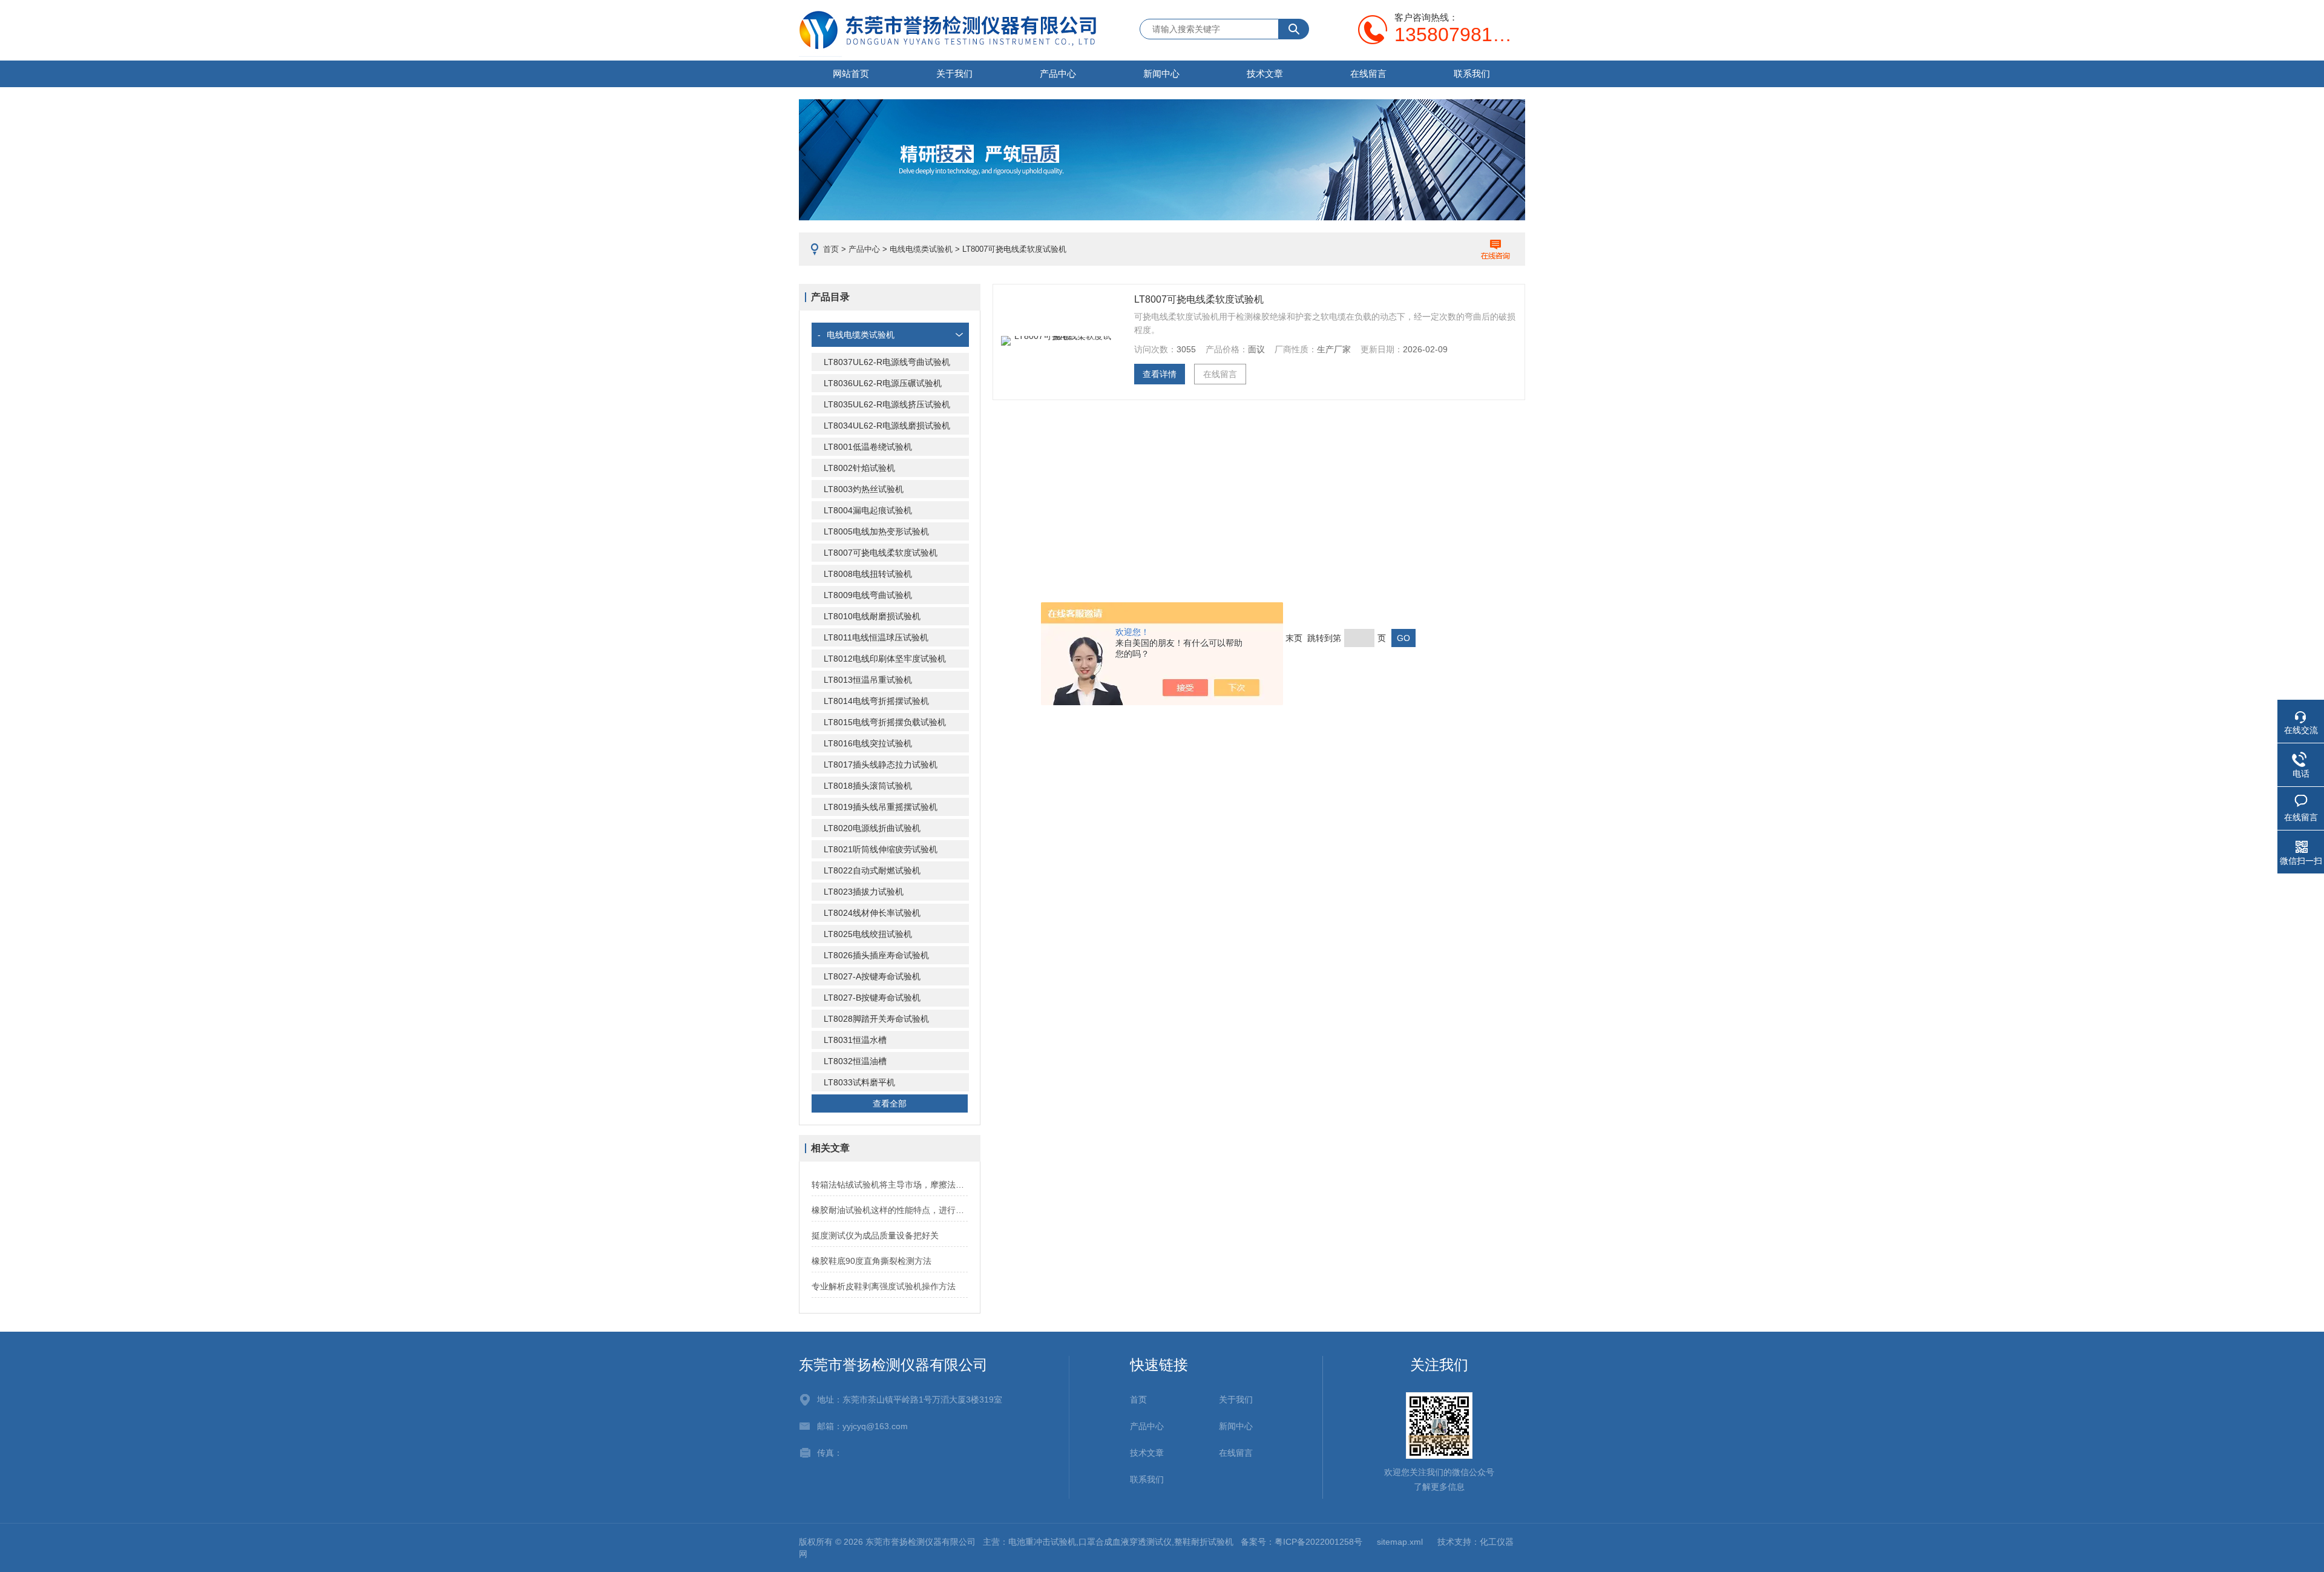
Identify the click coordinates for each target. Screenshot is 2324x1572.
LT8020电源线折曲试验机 (872, 828)
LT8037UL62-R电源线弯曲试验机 (887, 362)
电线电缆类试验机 (921, 249)
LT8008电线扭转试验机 (868, 574)
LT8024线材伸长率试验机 (872, 913)
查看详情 (1160, 374)
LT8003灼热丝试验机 (864, 489)
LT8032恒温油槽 (855, 1061)
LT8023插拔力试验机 (864, 892)
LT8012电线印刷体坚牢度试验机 (885, 659)
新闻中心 (1161, 74)
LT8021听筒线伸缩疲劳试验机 (881, 849)
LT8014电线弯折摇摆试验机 (876, 701)
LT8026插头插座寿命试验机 (876, 955)
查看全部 (890, 1103)
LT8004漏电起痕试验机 (868, 510)
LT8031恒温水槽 (855, 1040)
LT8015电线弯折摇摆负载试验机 (885, 722)
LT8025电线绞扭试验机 (868, 934)
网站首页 (851, 74)
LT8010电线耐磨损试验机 (872, 616)
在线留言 (1368, 74)
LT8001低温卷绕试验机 (868, 447)
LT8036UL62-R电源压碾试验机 (883, 383)
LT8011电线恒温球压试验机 (876, 637)
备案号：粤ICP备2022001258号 (1302, 1542)
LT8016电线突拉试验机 (868, 743)
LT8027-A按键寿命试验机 (872, 976)
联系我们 (1472, 74)
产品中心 (1058, 74)
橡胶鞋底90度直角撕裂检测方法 (871, 1261)
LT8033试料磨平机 (859, 1082)
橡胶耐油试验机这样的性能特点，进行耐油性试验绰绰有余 (890, 1210)
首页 (831, 249)
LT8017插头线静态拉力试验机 (881, 765)
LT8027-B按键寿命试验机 (872, 998)
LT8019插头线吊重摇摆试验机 (881, 807)
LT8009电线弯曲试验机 (868, 595)
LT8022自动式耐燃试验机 (872, 870)
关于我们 (954, 74)
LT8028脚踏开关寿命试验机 (876, 1019)
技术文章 (1265, 74)
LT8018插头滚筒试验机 (868, 786)
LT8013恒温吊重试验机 (868, 680)
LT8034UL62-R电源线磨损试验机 (887, 426)
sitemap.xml (1400, 1542)
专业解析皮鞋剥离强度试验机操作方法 (884, 1286)
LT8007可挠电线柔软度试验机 (881, 553)
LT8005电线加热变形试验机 (876, 531)
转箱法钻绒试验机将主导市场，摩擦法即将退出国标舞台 (890, 1185)
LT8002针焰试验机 (859, 468)
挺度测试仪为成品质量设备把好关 (875, 1235)
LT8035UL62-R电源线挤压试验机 (887, 404)
